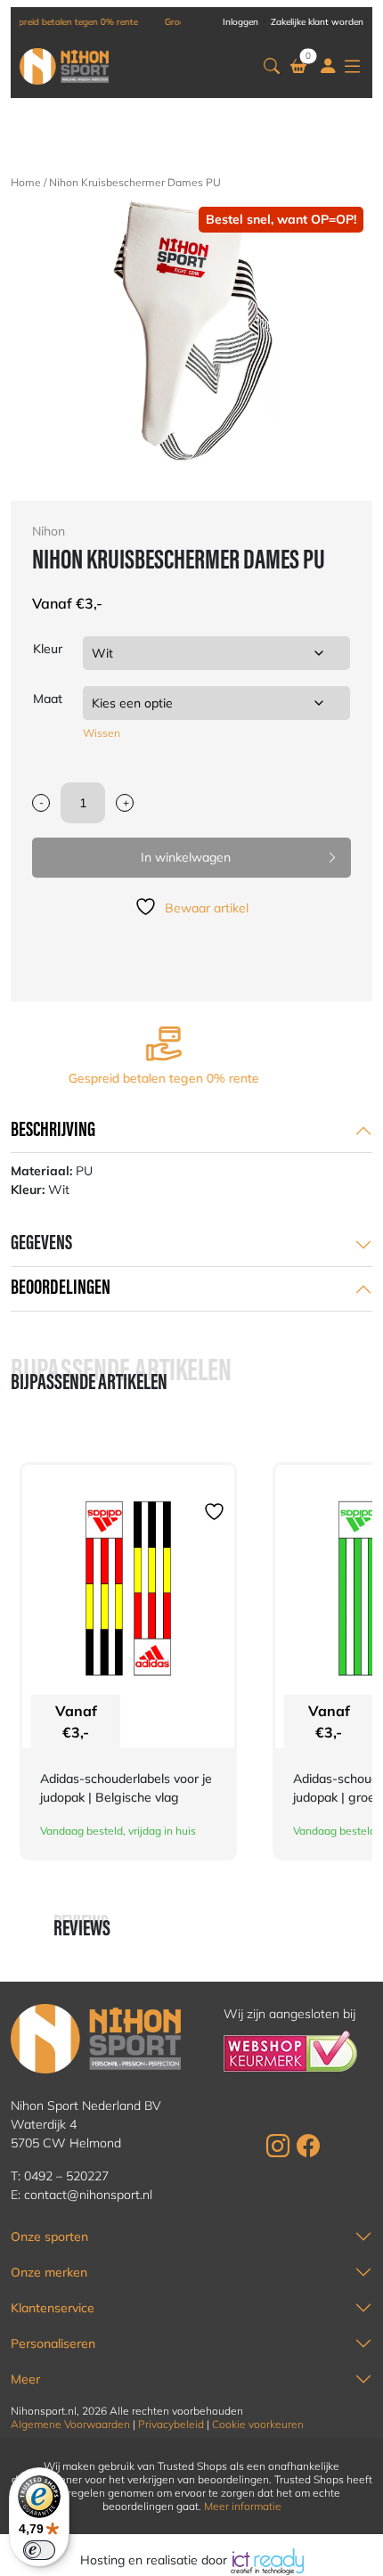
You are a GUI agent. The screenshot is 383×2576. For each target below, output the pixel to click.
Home (26, 182)
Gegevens (41, 1244)
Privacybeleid (171, 2424)
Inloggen (240, 22)
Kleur (48, 649)
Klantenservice (53, 2308)
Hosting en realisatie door (155, 2560)
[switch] (39, 2550)
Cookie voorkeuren (258, 2424)
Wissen (102, 733)
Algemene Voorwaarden (70, 2424)
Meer (25, 2379)
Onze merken (49, 2272)
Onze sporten (49, 2237)
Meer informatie (243, 2506)
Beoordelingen (61, 1288)
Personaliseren (53, 2343)
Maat (48, 699)
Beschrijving (53, 1131)
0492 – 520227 (66, 2176)
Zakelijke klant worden (317, 22)
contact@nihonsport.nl (88, 2195)
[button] (272, 66)
